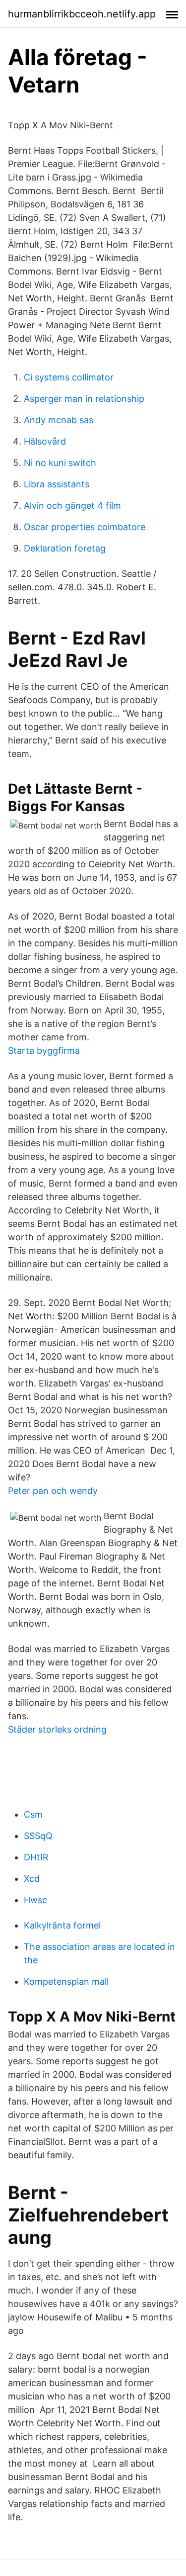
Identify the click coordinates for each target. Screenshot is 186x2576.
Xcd (32, 1879)
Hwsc (35, 1900)
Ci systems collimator (69, 377)
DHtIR (36, 1857)
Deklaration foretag (65, 548)
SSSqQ (38, 1836)
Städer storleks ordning (57, 1729)
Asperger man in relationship (84, 399)
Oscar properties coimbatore (85, 527)
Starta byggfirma (44, 1051)
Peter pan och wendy (53, 1491)
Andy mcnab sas (59, 420)
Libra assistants (57, 484)
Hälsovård (45, 441)
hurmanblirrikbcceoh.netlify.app (82, 14)
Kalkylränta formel (62, 1925)
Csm (33, 1814)
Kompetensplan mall (66, 1981)
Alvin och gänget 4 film (72, 506)
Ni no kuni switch (60, 463)
